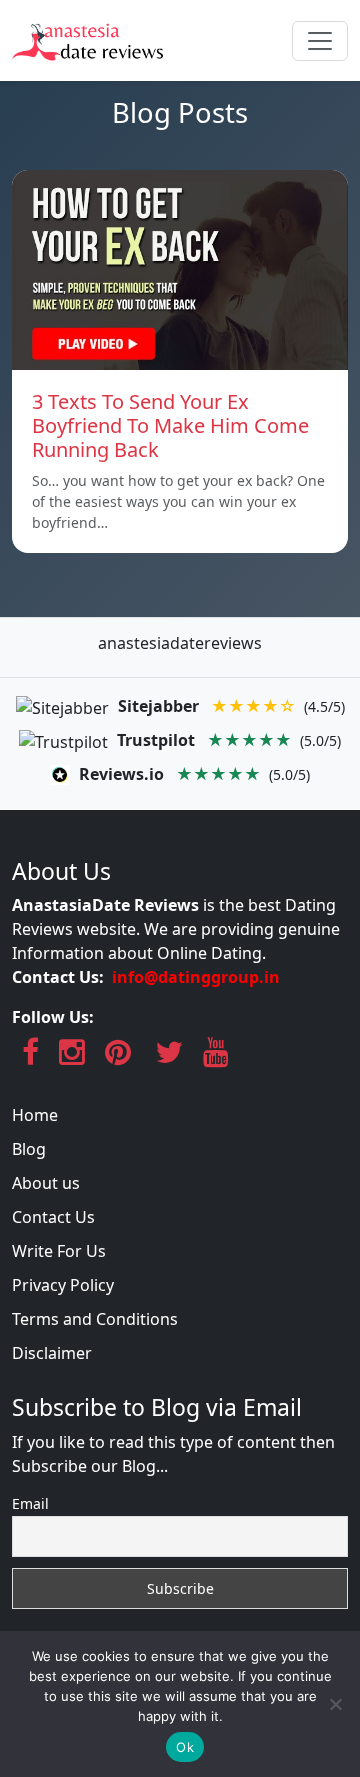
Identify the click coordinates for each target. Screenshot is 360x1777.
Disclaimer (52, 1353)
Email (30, 1503)
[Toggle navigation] (320, 41)
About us (46, 1183)
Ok (185, 1747)
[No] (335, 1704)
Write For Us (59, 1251)
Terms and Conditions (95, 1319)
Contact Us (53, 1217)
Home (35, 1115)
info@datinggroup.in (196, 977)
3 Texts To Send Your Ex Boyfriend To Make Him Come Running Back (170, 425)
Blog (29, 1149)
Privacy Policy (63, 1285)
